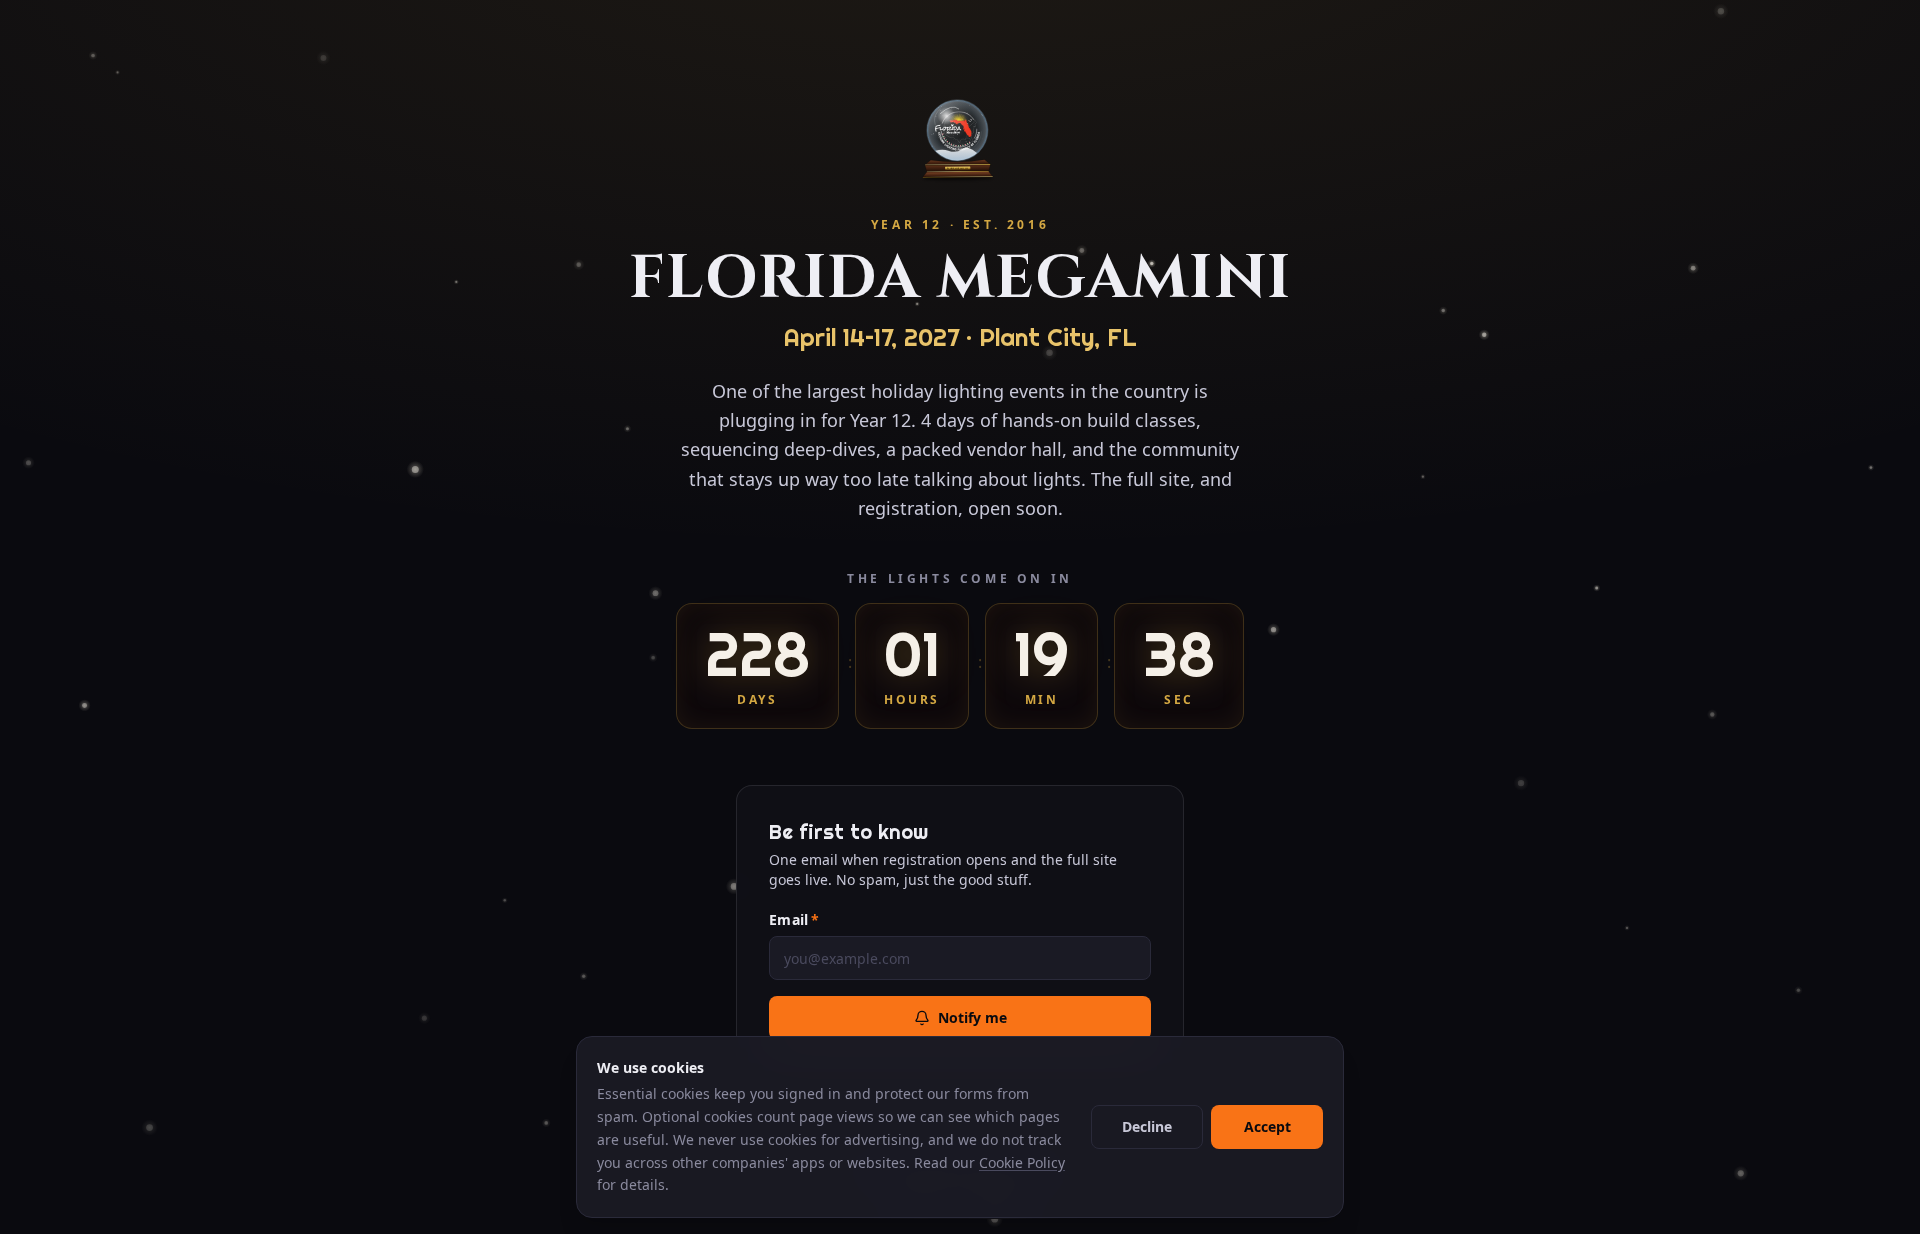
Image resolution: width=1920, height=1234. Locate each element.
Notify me (972, 1017)
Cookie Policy (1022, 1162)
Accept (1267, 1126)
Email (794, 919)
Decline (1147, 1126)
